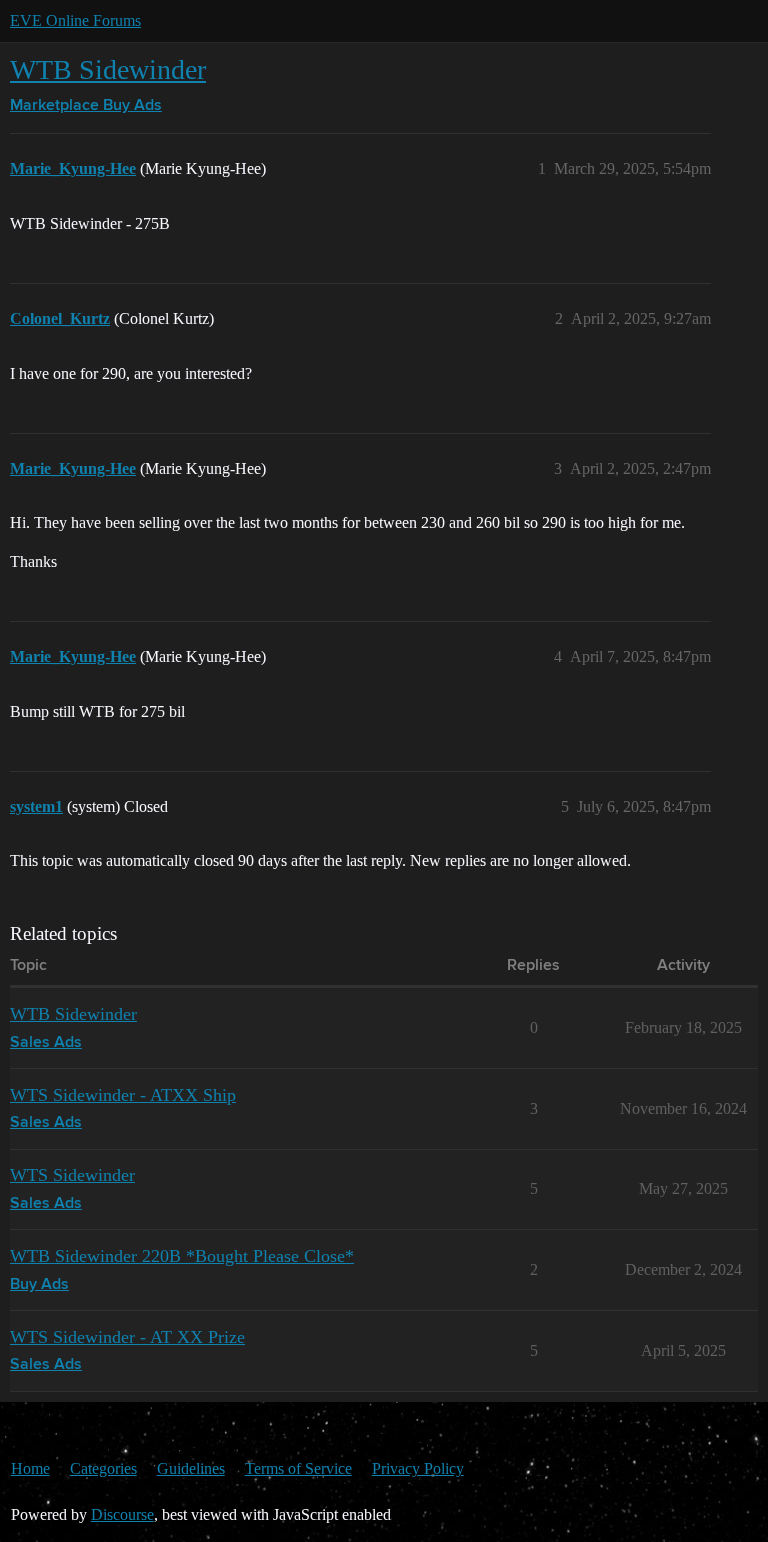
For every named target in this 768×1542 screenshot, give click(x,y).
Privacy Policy (418, 1468)
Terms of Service (298, 1468)
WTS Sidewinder (72, 1175)
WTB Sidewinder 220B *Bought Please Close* (182, 1256)
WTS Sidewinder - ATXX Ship (123, 1095)
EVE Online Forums (75, 20)
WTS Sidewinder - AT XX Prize (127, 1337)
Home (30, 1468)
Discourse (122, 1514)
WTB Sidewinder (108, 69)
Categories (103, 1468)
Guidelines (191, 1468)
